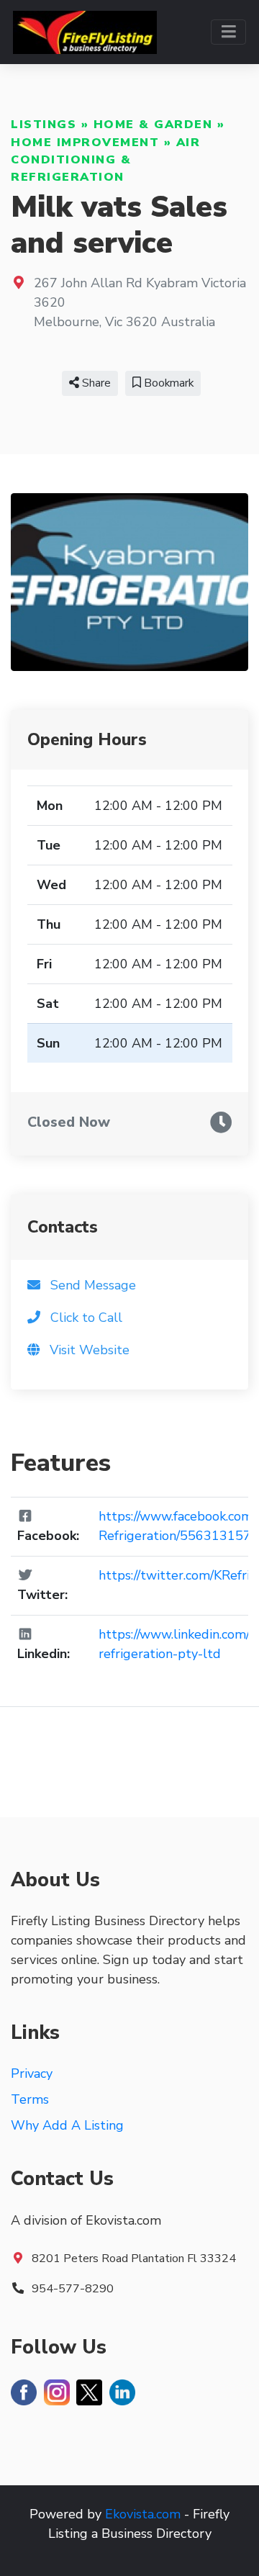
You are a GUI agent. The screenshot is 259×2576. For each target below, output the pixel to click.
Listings (44, 125)
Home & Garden (153, 125)
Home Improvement (85, 143)
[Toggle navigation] (228, 32)
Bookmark (167, 383)
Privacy (32, 2073)
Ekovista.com (143, 2514)
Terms (30, 2099)
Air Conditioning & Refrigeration (105, 160)
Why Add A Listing (67, 2125)
